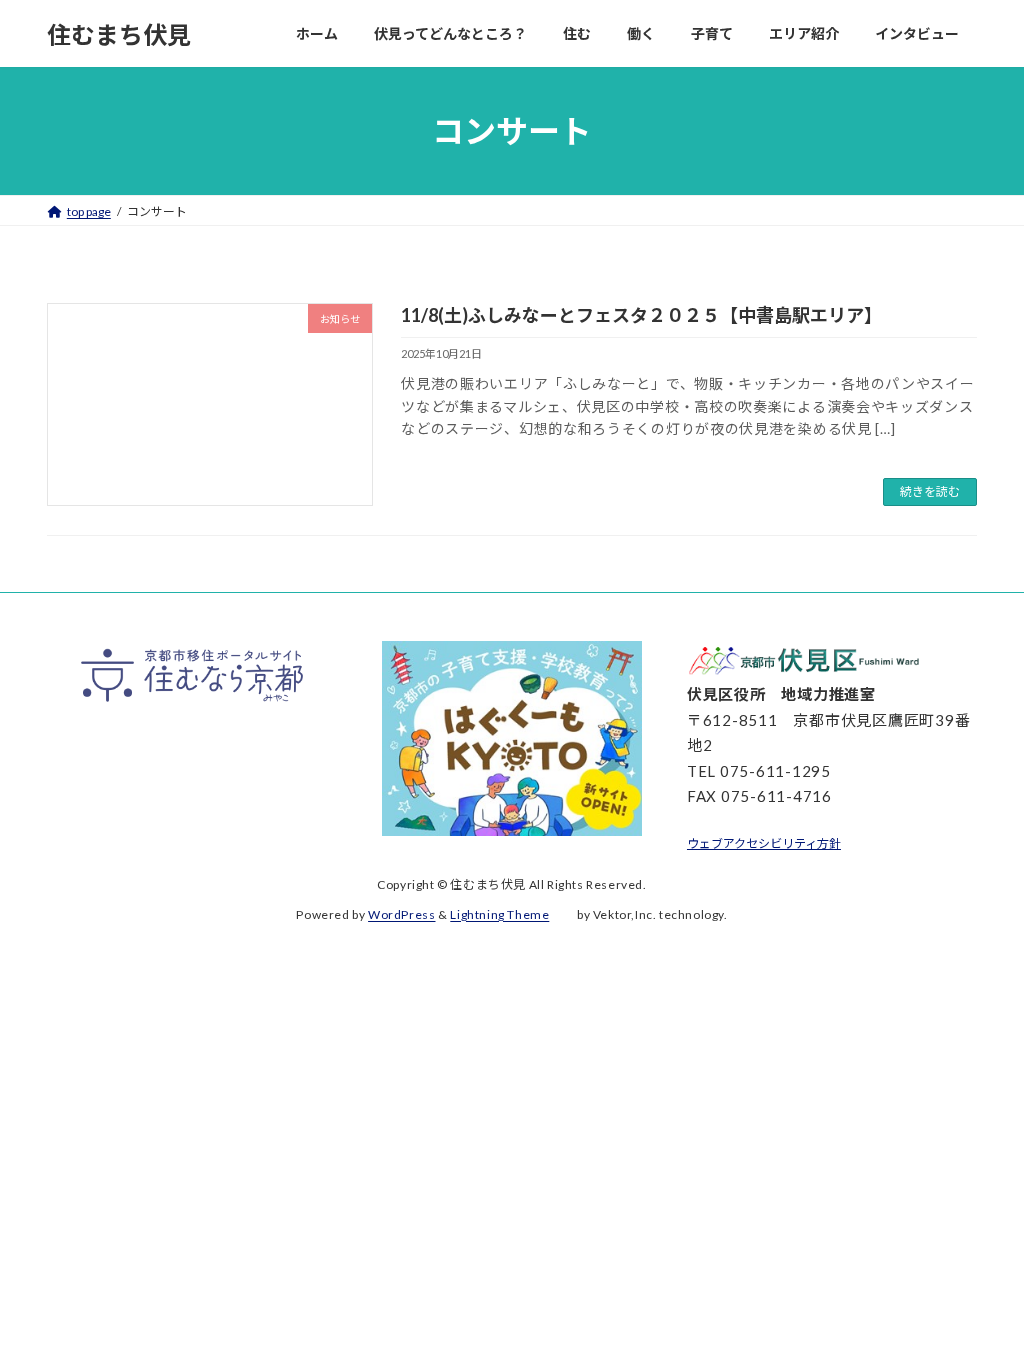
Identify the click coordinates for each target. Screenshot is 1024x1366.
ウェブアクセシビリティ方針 (764, 843)
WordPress (401, 914)
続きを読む (930, 491)
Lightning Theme (499, 914)
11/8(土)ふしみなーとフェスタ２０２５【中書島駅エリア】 (641, 315)
